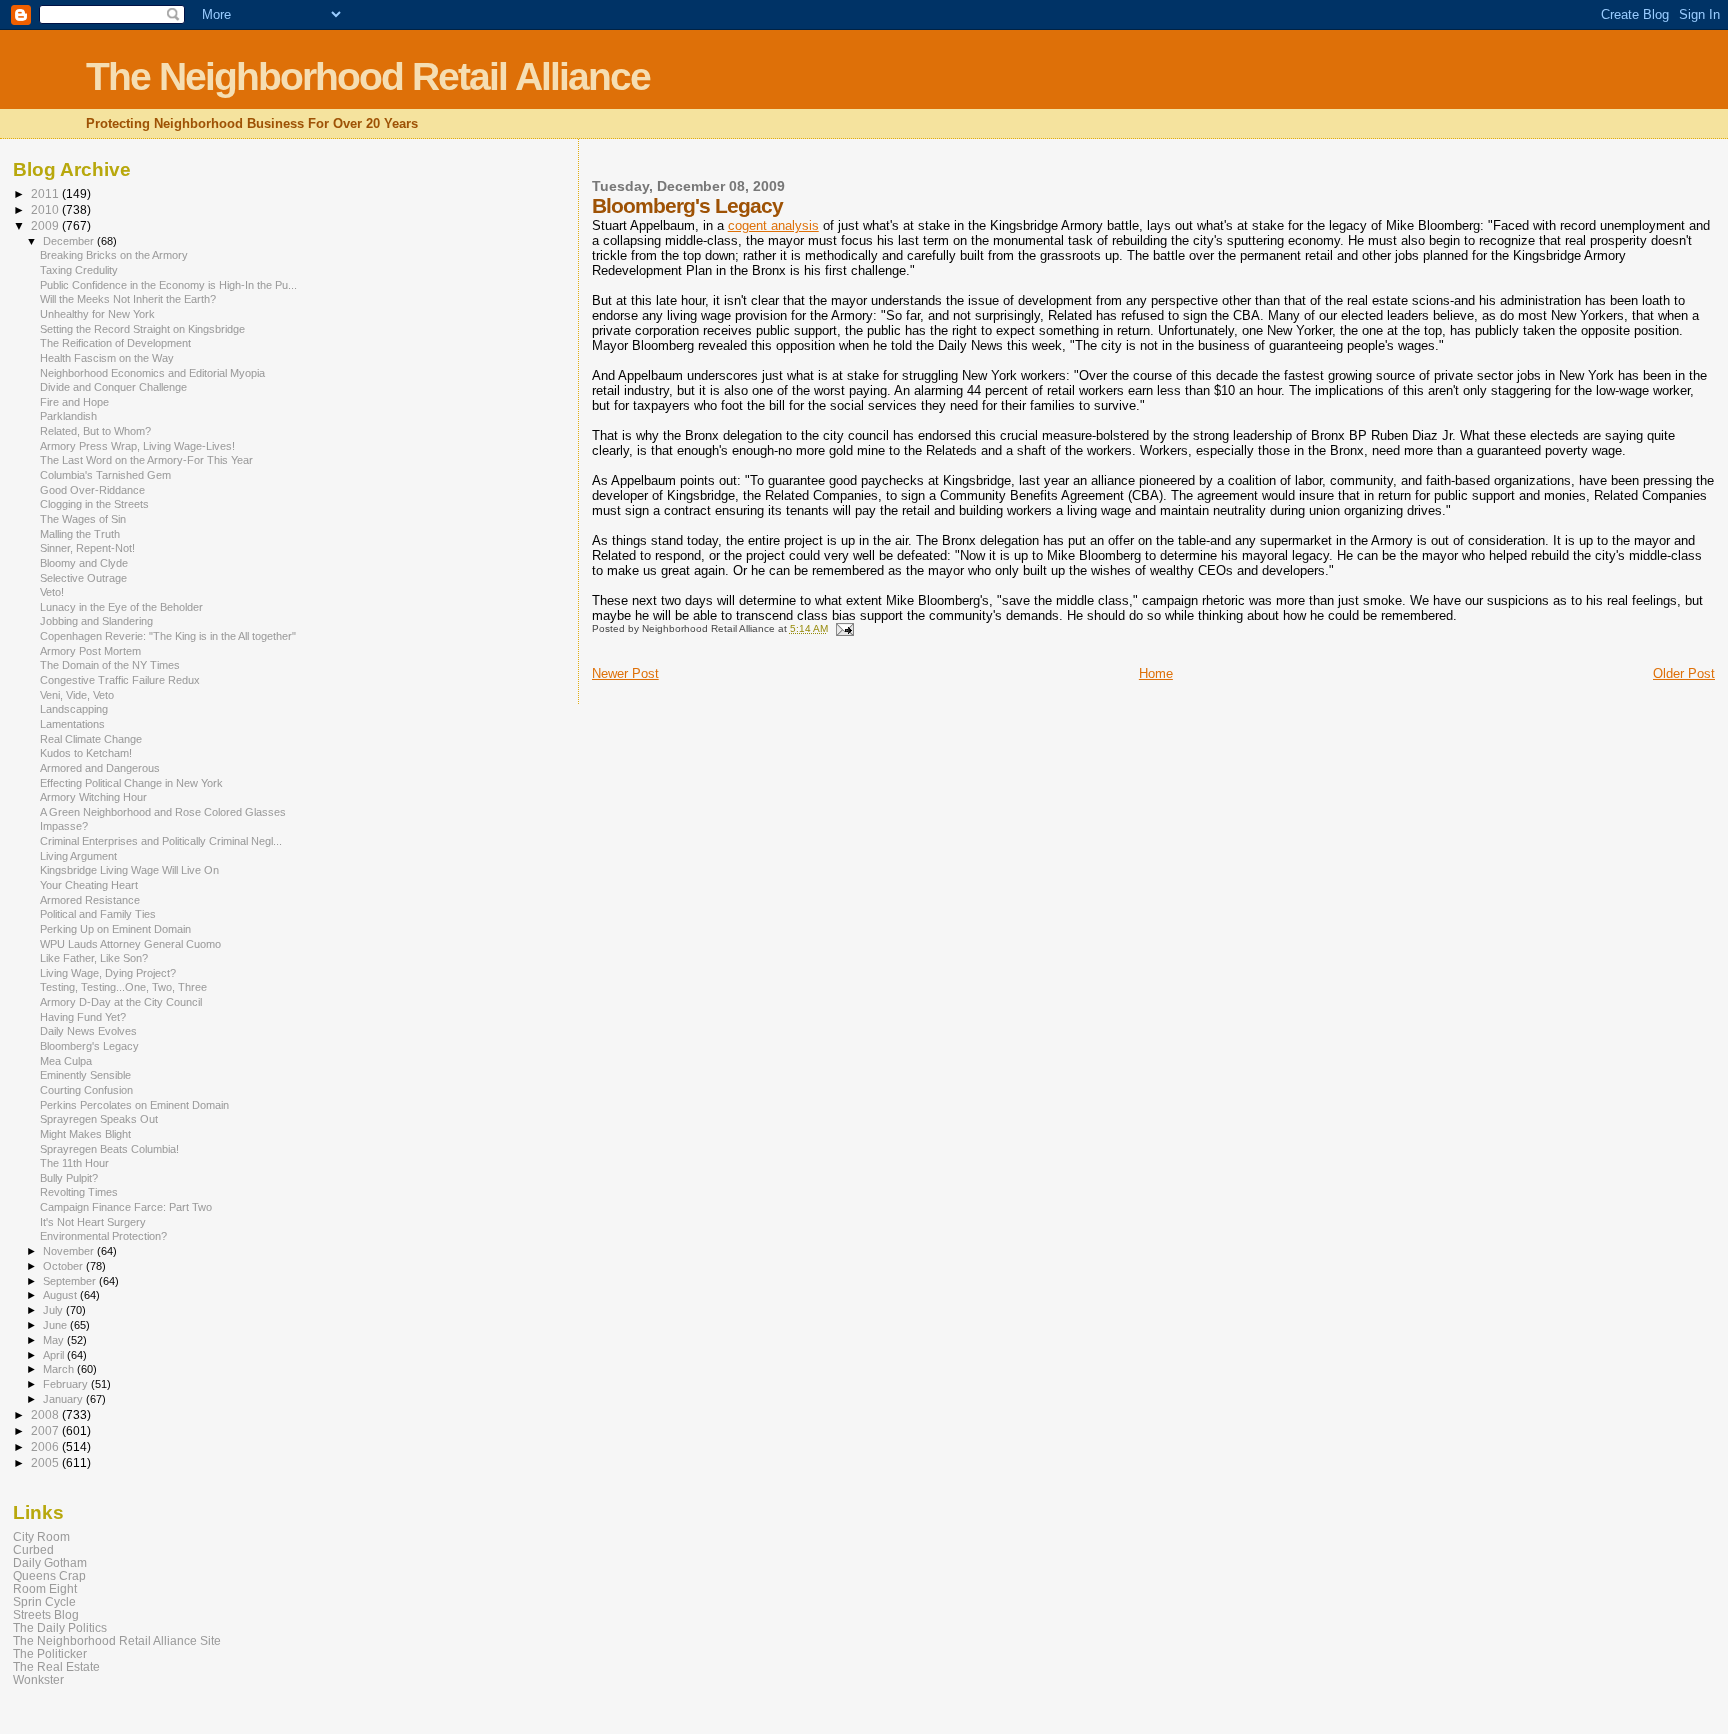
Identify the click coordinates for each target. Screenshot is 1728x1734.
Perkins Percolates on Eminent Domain (134, 1105)
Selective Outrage (83, 578)
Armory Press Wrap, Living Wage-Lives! (137, 446)
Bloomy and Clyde (84, 563)
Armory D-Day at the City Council (121, 1002)
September (71, 1281)
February (67, 1384)
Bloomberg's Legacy (89, 1046)
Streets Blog (46, 1614)
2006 (46, 1446)
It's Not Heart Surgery (93, 1222)
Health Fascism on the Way (107, 358)
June (56, 1325)
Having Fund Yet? (83, 1017)
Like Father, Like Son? (94, 958)
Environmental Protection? (103, 1236)
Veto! (52, 592)
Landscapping (74, 709)
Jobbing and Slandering (96, 621)
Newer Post (625, 673)
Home (1156, 673)
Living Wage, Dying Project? (108, 973)
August (61, 1295)
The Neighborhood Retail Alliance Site (117, 1640)
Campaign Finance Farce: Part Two (126, 1207)
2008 (46, 1414)
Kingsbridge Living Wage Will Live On (129, 870)
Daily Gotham (50, 1562)
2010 (46, 209)
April (55, 1355)
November (70, 1251)
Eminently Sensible (85, 1075)
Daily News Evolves (88, 1031)
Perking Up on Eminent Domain (115, 929)
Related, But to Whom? (95, 431)
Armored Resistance (90, 900)
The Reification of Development (115, 343)
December (70, 241)
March (60, 1369)
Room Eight (45, 1588)
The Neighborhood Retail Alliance (368, 76)
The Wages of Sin (83, 519)
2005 (46, 1462)
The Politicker (50, 1653)
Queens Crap (49, 1575)
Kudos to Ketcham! (86, 753)
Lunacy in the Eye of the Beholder (121, 607)
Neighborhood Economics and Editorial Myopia (152, 373)
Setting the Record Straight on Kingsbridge (142, 329)
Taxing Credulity (79, 270)
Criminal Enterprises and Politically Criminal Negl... (161, 841)
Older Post (1684, 673)
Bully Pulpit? (69, 1178)
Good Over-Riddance (92, 490)
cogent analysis (773, 225)
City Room (41, 1536)
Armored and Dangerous (100, 768)
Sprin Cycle (44, 1601)
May (55, 1340)
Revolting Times (79, 1192)
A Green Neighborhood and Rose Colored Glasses (163, 812)
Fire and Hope (74, 402)
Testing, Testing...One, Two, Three (123, 987)
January (64, 1399)
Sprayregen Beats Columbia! (109, 1149)
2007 (46, 1430)
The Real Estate (56, 1666)
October (64, 1266)
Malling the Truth (80, 534)
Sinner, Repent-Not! (87, 548)
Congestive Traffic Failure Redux (120, 680)
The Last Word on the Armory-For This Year (146, 460)
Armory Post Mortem (90, 651)
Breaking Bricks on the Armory (114, 255)
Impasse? (64, 826)
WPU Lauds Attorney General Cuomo (130, 944)
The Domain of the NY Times (110, 665)
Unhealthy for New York (97, 314)
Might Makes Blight (85, 1134)
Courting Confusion (86, 1090)
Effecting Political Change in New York (131, 783)
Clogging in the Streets (94, 504)
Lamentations (72, 724)
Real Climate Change (91, 739)
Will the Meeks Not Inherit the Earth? (128, 299)
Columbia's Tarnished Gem (105, 475)
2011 (46, 193)
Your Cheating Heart (89, 885)
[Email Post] (844, 628)
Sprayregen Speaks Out (99, 1119)
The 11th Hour (74, 1163)
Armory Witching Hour (93, 797)
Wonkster (38, 1679)
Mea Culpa (66, 1061)
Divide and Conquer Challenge (113, 387)
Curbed (33, 1549)
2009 (46, 225)
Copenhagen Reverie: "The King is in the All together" (168, 636)
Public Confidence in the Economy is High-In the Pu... (168, 285)
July (54, 1310)
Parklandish (68, 416)
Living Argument (78, 856)
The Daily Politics (60, 1627)
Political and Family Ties (98, 914)
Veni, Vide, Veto (77, 695)
